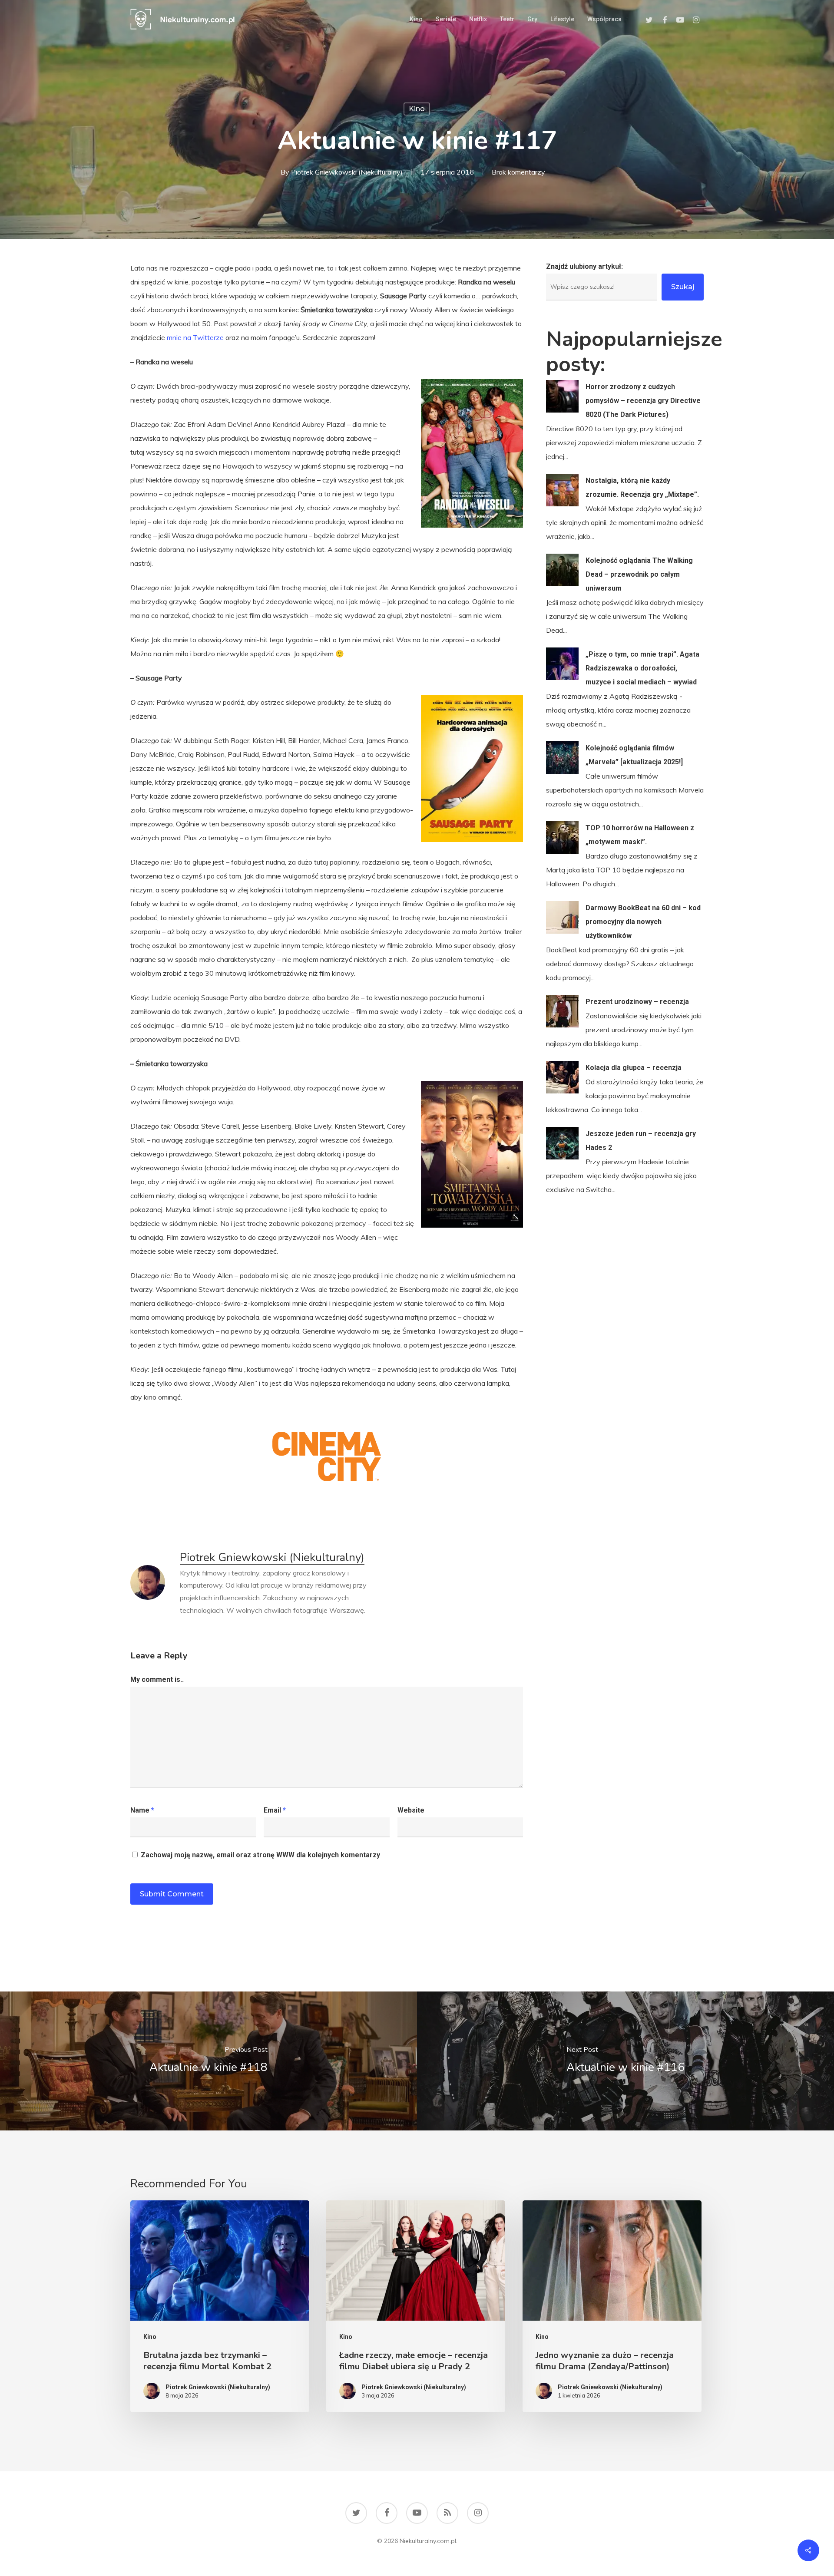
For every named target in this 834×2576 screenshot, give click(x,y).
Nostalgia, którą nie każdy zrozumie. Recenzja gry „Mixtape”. (642, 487)
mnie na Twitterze (195, 337)
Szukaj (683, 287)
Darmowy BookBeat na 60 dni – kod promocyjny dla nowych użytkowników (643, 922)
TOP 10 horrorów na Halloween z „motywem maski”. (640, 835)
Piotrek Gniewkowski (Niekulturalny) (347, 172)
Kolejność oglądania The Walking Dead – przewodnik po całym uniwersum (639, 574)
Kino (417, 109)
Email (275, 1810)
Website (411, 1810)
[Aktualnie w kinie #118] (208, 2061)
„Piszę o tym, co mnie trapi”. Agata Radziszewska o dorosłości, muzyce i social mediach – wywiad (642, 668)
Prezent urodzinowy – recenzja (637, 1002)
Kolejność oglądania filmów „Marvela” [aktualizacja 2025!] (634, 755)
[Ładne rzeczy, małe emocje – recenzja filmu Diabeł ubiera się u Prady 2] (416, 2306)
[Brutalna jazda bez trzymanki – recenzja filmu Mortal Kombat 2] (220, 2306)
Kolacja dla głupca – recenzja (634, 1068)
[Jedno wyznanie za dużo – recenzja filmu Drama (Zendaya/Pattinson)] (612, 2306)
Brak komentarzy (518, 172)
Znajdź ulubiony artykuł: (584, 266)
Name (142, 1810)
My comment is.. (157, 1679)
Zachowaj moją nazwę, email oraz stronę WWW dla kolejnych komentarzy (260, 1855)
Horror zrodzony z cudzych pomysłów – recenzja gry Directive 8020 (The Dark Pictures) (643, 401)
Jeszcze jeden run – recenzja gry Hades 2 (641, 1141)
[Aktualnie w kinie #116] (625, 2061)
